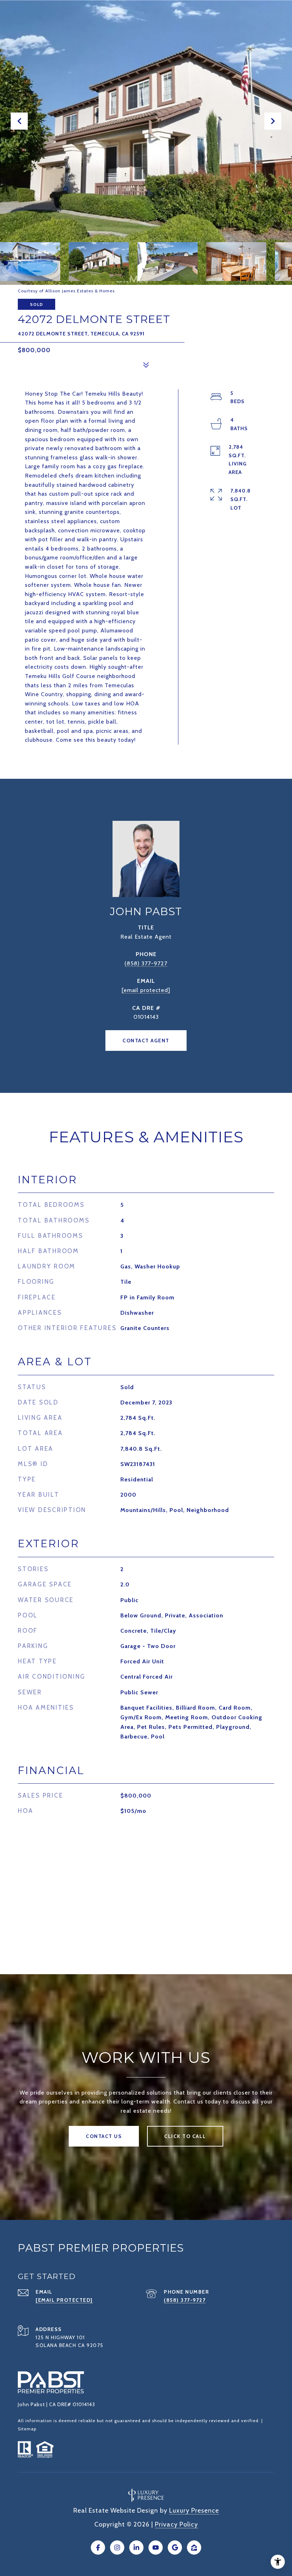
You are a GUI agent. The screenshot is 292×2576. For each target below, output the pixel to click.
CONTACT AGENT (146, 1041)
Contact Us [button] (104, 2136)
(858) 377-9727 (146, 963)
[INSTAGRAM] (117, 2548)
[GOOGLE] (175, 2548)
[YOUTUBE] (156, 2548)
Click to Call (185, 2136)
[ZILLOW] (194, 2548)
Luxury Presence (194, 2510)
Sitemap (27, 2429)
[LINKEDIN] (136, 2548)
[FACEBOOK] (98, 2548)
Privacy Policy (176, 2524)
